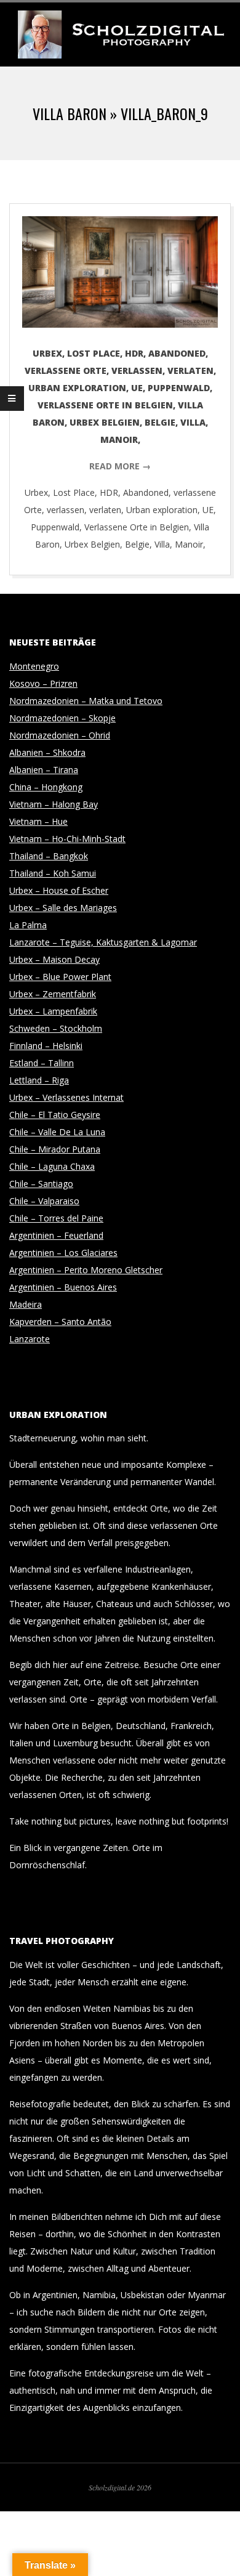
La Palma (28, 925)
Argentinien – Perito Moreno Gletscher (86, 1270)
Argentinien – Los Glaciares (63, 1253)
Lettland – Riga (39, 1080)
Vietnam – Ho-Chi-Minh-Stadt (67, 839)
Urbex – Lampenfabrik (53, 1011)
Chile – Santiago (41, 1184)
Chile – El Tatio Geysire (55, 1115)
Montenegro (34, 666)
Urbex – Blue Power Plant (60, 977)
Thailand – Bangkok (49, 856)
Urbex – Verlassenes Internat (66, 1097)
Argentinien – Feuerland (56, 1235)
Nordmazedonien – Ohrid (60, 735)
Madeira (26, 1304)
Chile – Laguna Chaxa (52, 1166)
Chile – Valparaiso (44, 1201)
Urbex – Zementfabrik (53, 994)
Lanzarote (30, 1339)
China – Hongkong (46, 787)
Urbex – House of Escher (59, 890)
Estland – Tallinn (42, 1063)
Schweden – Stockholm (56, 1028)
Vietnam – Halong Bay (54, 804)
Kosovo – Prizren (43, 683)
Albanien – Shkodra (47, 752)
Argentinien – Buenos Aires (63, 1287)
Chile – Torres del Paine (56, 1218)
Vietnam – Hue (38, 821)
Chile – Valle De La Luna (57, 1132)
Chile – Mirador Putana (55, 1149)
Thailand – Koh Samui (53, 873)
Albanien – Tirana (44, 770)
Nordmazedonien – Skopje (62, 718)
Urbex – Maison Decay (54, 959)
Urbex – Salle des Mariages (63, 908)
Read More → (120, 466)
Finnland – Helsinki (46, 1046)
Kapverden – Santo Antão (60, 1322)
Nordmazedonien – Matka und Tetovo (86, 701)
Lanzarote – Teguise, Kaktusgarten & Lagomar (103, 942)
